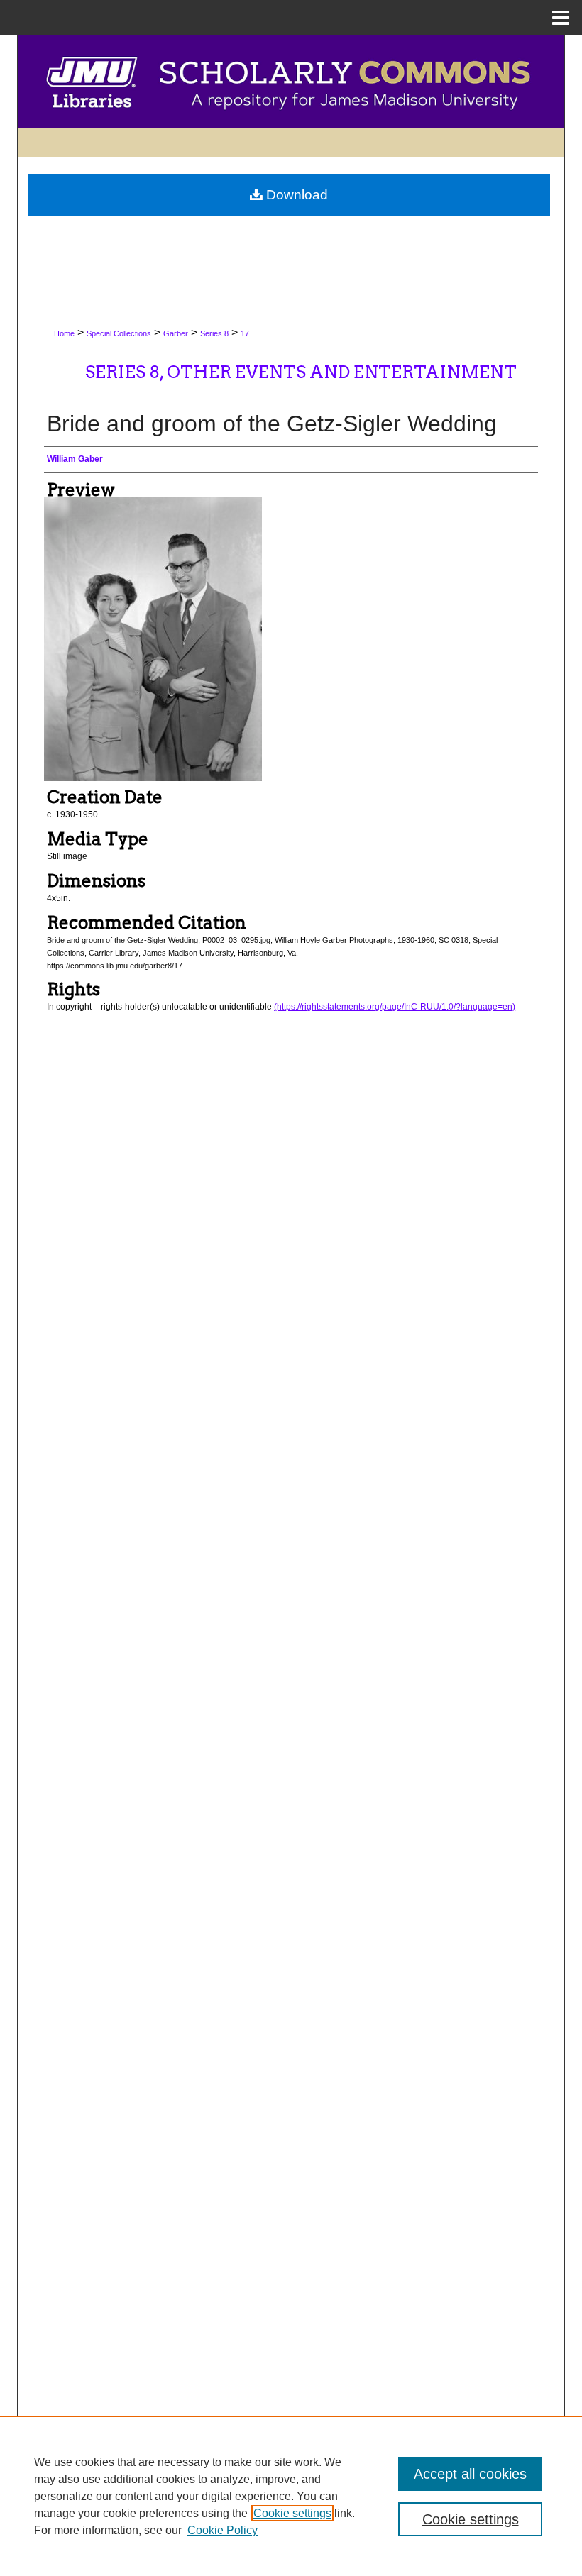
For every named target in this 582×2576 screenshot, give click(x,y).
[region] (291, 2496)
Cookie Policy (223, 2530)
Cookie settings (292, 2513)
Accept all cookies (470, 2474)
